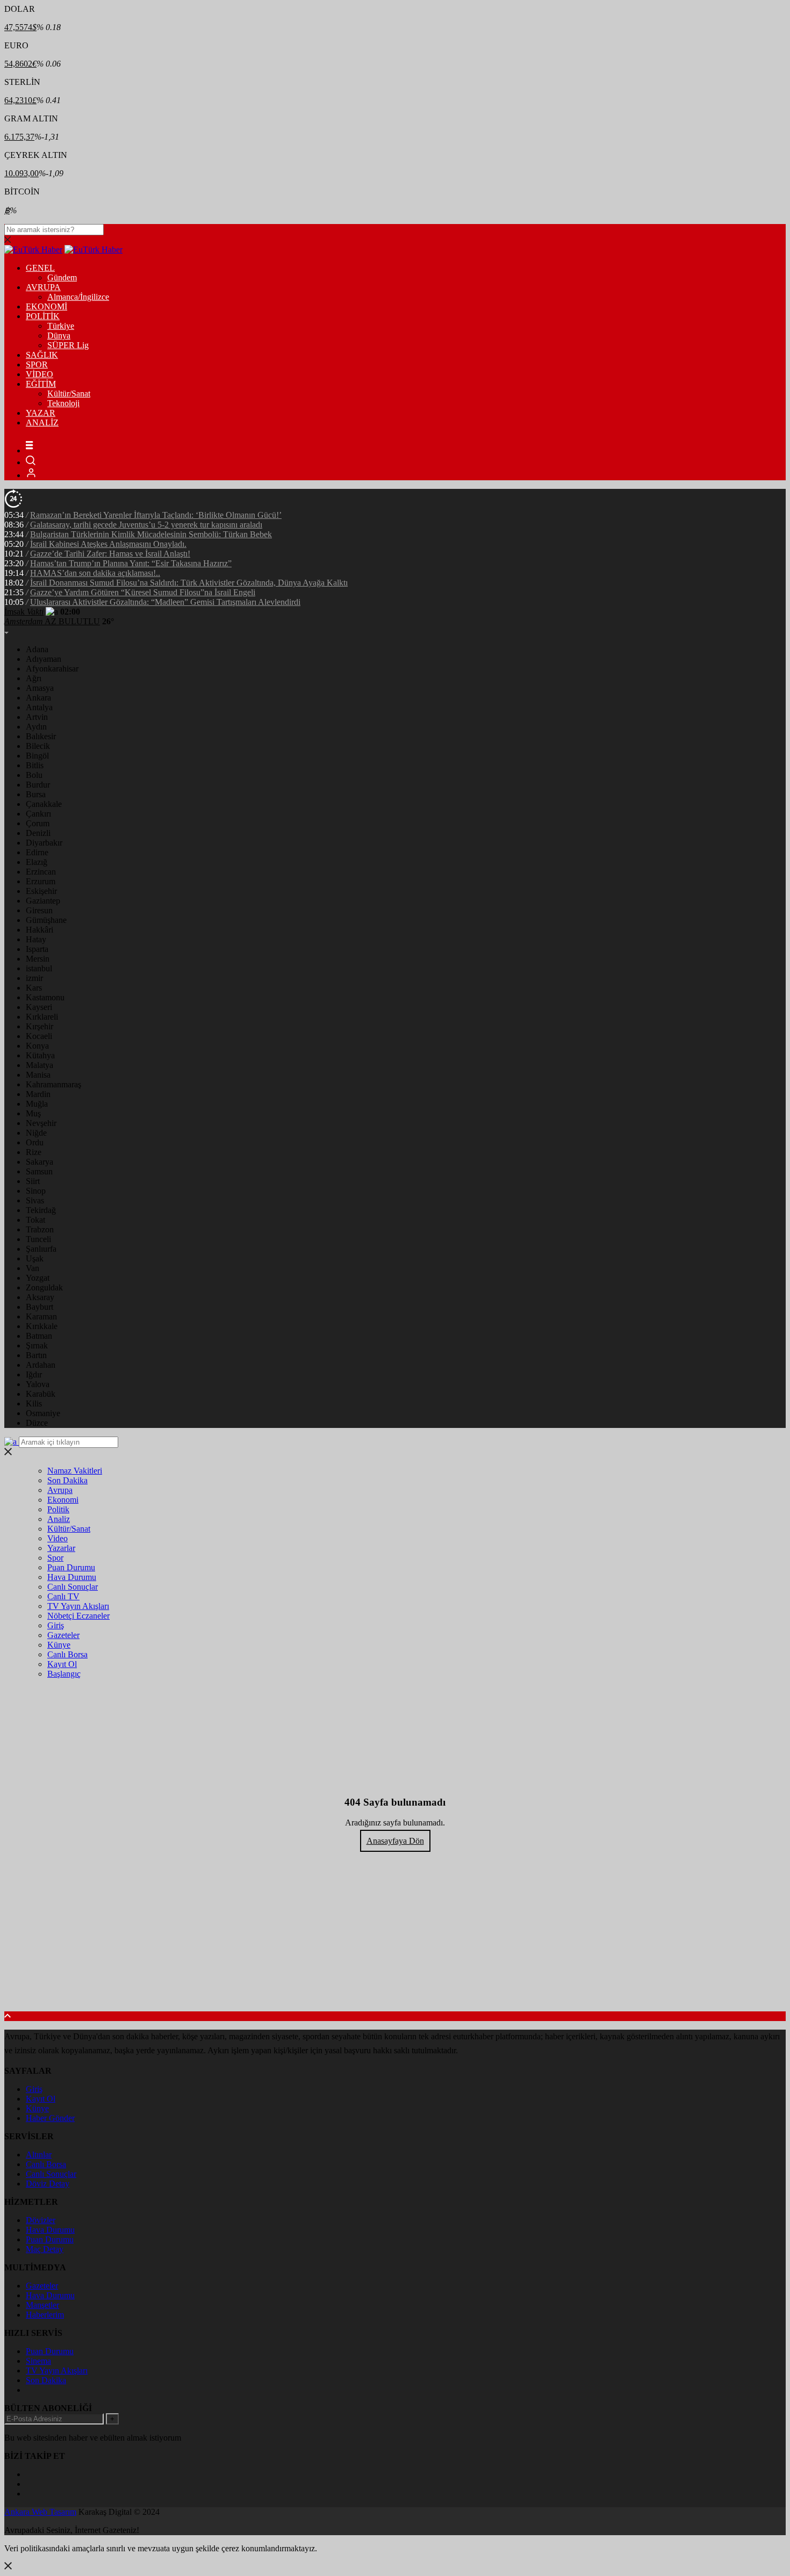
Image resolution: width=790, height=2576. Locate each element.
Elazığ (37, 862)
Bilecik (38, 746)
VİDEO (39, 374)
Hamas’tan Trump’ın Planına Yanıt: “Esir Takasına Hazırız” (131, 563)
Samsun (39, 1171)
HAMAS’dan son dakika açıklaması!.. (95, 573)
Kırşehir (39, 1026)
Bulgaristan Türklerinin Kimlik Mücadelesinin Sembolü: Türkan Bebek (151, 534)
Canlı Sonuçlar (73, 1587)
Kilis (34, 1404)
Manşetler (42, 2305)
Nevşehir (41, 1123)
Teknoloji (63, 403)
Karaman (41, 1316)
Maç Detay (45, 2249)
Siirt (33, 1181)
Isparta (37, 949)
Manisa (38, 1075)
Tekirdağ (41, 1210)
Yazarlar (61, 1548)
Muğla (37, 1104)
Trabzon (40, 1229)
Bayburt (39, 1307)
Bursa (36, 794)
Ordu (35, 1142)
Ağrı (34, 678)
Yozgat (38, 1278)
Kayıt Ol (62, 1664)
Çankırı (38, 814)
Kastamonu (45, 997)
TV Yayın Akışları (78, 1606)
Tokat (35, 1220)
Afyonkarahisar (52, 669)
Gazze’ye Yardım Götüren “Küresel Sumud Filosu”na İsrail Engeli (143, 592)
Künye (59, 1645)
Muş (33, 1113)
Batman (39, 1336)
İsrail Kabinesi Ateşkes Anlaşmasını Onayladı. (108, 544)
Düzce (37, 1423)
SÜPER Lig (68, 345)
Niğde (36, 1133)
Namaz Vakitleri (75, 1471)
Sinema (38, 2361)
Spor (55, 1558)
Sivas (35, 1200)
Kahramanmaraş (53, 1084)
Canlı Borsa (67, 1654)
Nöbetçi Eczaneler (78, 1616)
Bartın (36, 1355)
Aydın (36, 727)
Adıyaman (44, 659)
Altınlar (39, 2155)
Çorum (38, 823)
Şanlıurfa (41, 1249)
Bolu (34, 775)
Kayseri (39, 1007)
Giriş (56, 1625)
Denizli (38, 833)
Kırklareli (42, 1017)
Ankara (38, 698)
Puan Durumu (71, 1567)
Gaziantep (43, 901)
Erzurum (41, 881)
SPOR (37, 365)
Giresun (39, 910)
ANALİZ (42, 423)
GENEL (40, 268)
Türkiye (61, 326)
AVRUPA (43, 287)
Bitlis (35, 765)
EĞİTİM (41, 384)
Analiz (59, 1519)
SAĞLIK (42, 355)
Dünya (59, 335)
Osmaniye (43, 1413)
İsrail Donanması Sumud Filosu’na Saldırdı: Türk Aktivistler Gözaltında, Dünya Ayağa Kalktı (189, 583)
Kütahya (40, 1055)
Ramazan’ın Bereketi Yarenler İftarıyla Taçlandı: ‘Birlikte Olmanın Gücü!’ (156, 515)
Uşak (35, 1258)
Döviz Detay (48, 2184)
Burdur (38, 785)
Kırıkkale (42, 1326)
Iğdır (34, 1374)
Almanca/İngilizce (78, 297)
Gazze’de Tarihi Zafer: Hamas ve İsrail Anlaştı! (110, 554)
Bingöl (37, 756)
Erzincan (41, 872)
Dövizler (41, 2220)
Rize (34, 1152)
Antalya (39, 707)
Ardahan (41, 1365)
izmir (34, 978)
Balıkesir (41, 736)
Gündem (62, 277)
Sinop (36, 1191)
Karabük (41, 1394)
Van (33, 1268)
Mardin (38, 1094)
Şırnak (37, 1345)
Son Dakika (67, 1480)
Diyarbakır (44, 843)
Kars (34, 988)
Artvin (37, 717)
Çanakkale (44, 804)
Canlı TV (63, 1596)
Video (58, 1538)
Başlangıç (64, 1674)
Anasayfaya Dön (395, 1841)
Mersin (38, 959)
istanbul (39, 968)
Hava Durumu (72, 1577)
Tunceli (38, 1239)
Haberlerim (45, 2315)
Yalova (38, 1384)
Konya (37, 1046)
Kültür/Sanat (69, 394)
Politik (58, 1509)
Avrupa (60, 1490)
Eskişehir (41, 891)
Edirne (37, 852)
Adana (37, 649)
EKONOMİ (46, 306)
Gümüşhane (46, 920)
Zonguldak (44, 1287)
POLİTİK (43, 316)
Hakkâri (39, 930)
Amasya (40, 688)
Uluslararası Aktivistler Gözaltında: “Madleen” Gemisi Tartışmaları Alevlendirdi (165, 602)
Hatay (36, 939)
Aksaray (40, 1297)
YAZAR (41, 413)
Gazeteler (63, 1635)
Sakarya (39, 1162)
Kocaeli (39, 1036)
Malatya (39, 1065)
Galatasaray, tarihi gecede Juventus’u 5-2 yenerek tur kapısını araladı (146, 525)
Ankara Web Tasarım (40, 2512)
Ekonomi (63, 1500)
